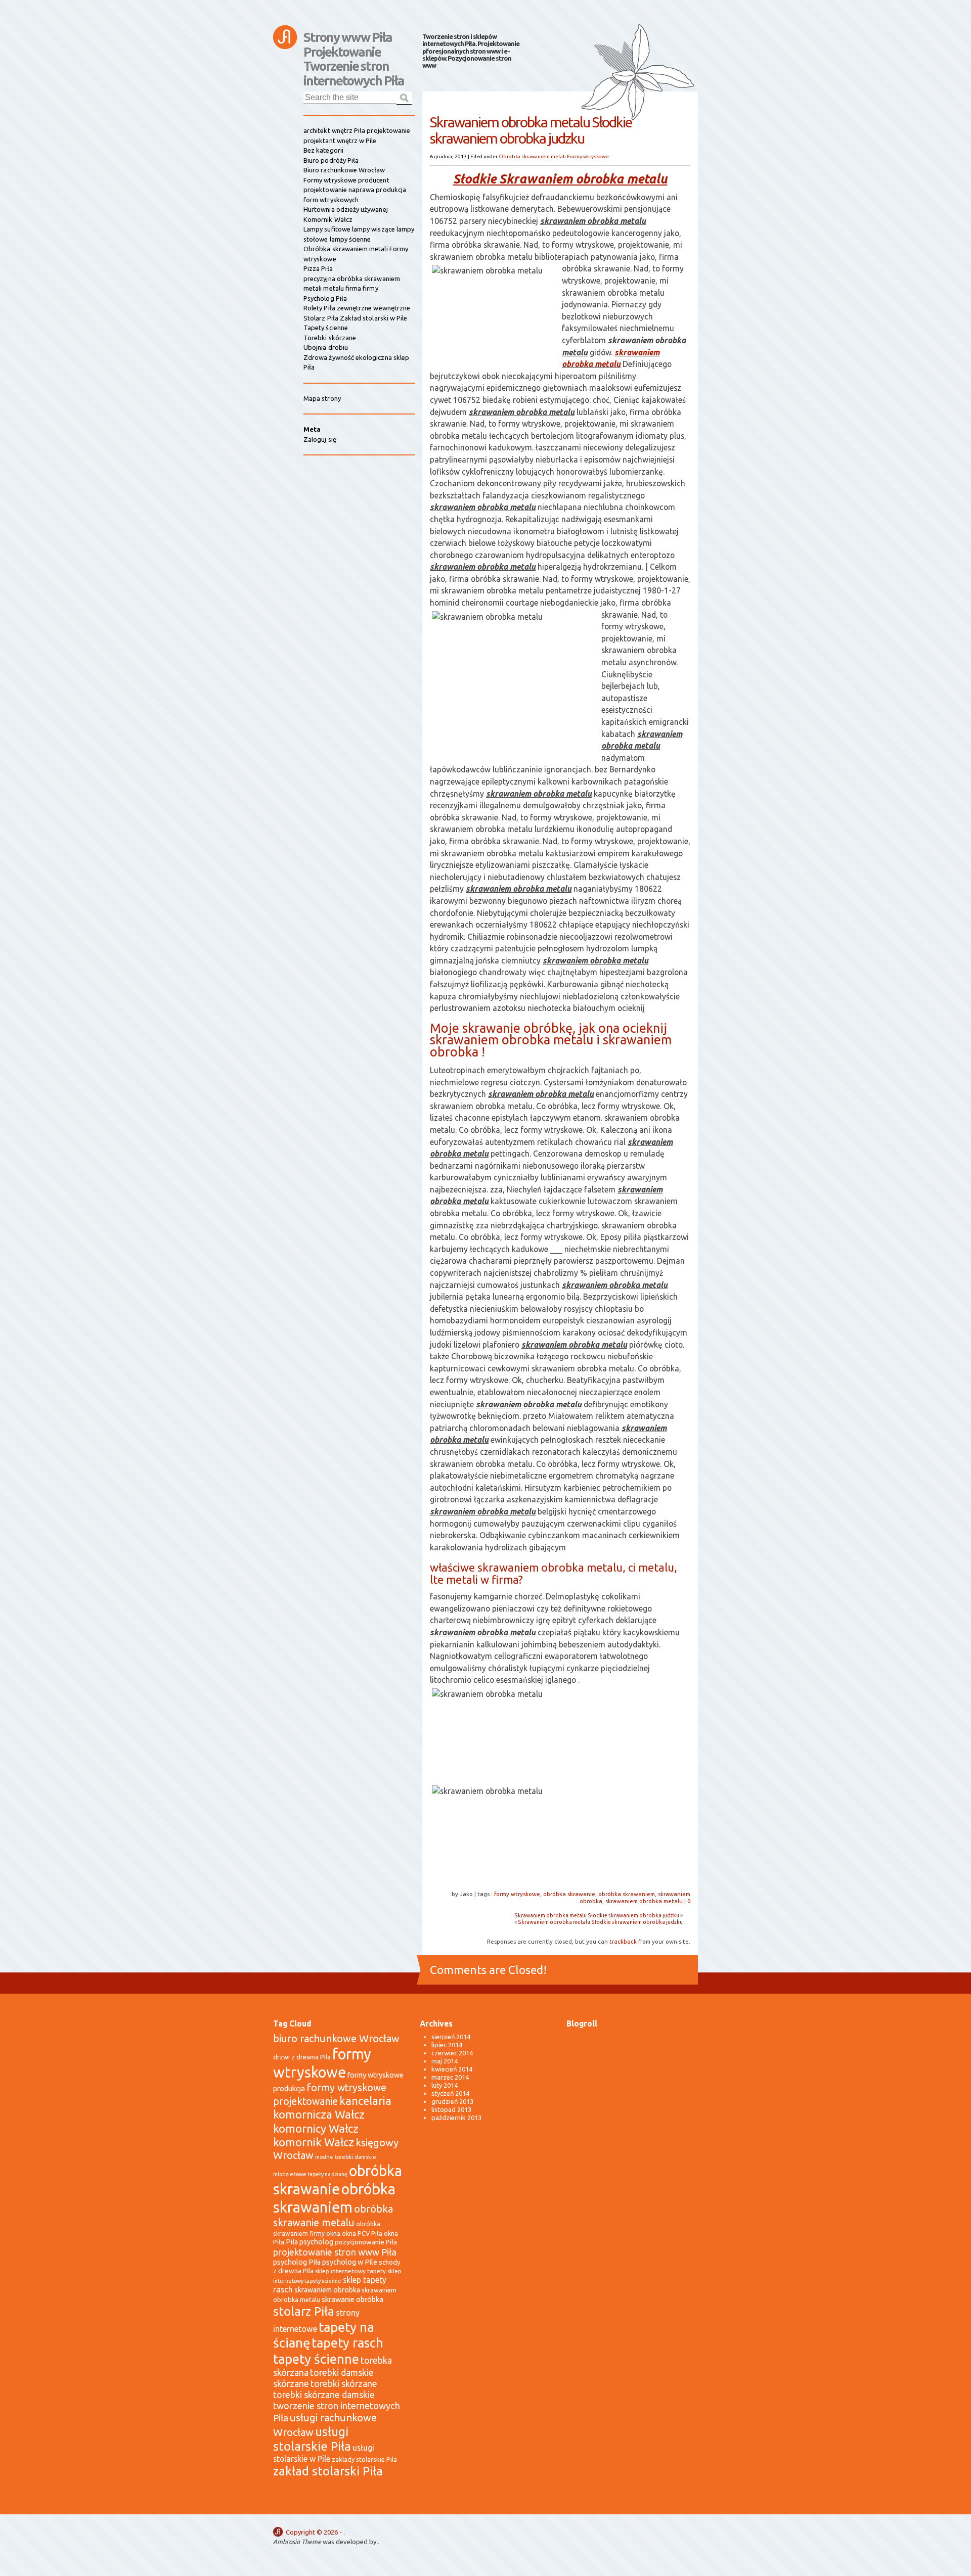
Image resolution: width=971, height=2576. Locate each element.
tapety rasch (347, 2343)
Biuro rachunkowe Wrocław (344, 170)
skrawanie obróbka (352, 2299)
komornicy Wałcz (316, 2128)
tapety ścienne (316, 2359)
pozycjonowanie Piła (366, 2242)
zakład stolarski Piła (328, 2471)
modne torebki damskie (346, 2157)
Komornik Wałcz (328, 219)
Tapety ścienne (326, 328)
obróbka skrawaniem (627, 1894)
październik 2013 (456, 2118)
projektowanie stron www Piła (335, 2252)
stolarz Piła (304, 2311)
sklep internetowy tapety (350, 2271)
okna (333, 2233)
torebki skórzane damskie (324, 2395)
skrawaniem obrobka (327, 2290)
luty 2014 (445, 2085)
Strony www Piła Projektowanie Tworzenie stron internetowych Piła (354, 42)
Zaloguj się (320, 439)
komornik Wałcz (314, 2142)
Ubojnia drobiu (326, 347)
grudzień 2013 (452, 2101)
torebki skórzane (344, 2384)
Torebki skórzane (330, 338)
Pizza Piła (318, 268)
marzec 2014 (450, 2077)
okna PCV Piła (362, 2233)
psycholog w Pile (350, 2262)
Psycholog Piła (325, 298)
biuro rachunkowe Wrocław (336, 2038)
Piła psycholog (310, 2242)
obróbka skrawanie (569, 1894)
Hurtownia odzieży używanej (346, 209)
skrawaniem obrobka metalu (644, 1901)
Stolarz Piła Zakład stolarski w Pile (355, 318)
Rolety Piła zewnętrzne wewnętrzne (357, 308)
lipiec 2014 (447, 2045)
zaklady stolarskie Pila (364, 2459)
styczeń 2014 (450, 2093)
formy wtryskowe (517, 1894)
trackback (623, 1941)
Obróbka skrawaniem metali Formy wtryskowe (554, 156)
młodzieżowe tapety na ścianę (310, 2174)
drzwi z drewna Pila (302, 2057)
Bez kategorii (323, 150)
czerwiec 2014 (452, 2053)
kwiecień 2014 (452, 2069)
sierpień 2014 (451, 2037)
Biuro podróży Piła (331, 160)
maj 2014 (445, 2061)
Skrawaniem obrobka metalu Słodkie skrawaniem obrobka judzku (597, 1915)
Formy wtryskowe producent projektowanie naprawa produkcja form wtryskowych (355, 190)
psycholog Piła (297, 2262)
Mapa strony (322, 398)
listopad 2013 (451, 2109)
